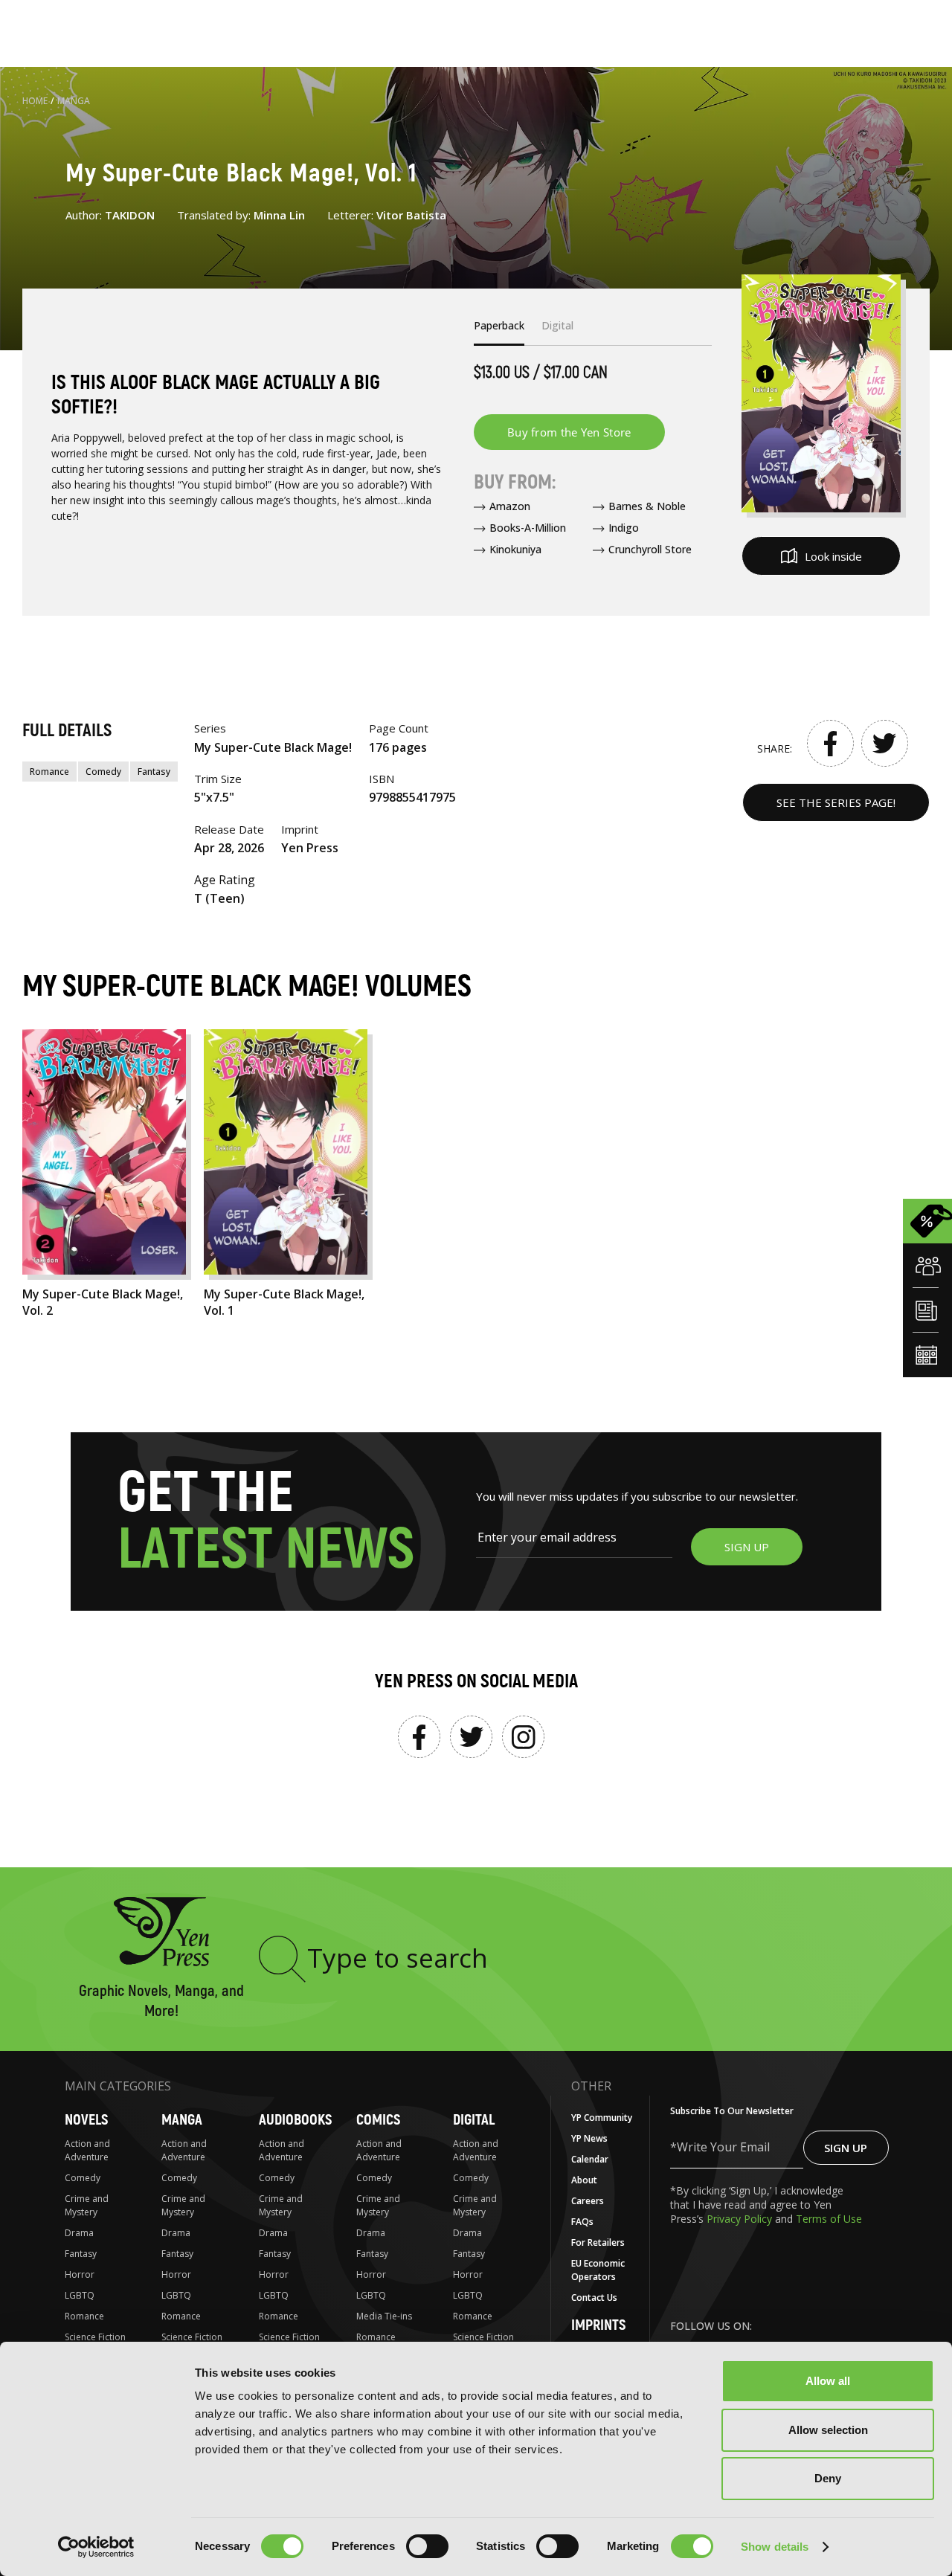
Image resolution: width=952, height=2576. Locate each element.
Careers (588, 2201)
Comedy (103, 772)
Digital (474, 2120)
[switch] (427, 2546)
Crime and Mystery (87, 2205)
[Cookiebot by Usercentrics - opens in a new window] (96, 2547)
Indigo (624, 528)
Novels (86, 2120)
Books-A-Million (528, 528)
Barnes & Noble (647, 506)
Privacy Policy (741, 2219)
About (584, 2180)
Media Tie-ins (384, 2316)
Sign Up (846, 2148)
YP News (589, 2138)
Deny (828, 2478)
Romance (49, 772)
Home (35, 101)
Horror (80, 2274)
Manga (74, 101)
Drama (79, 2233)
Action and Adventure (87, 2150)
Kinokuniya (515, 549)
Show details (775, 2547)
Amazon (510, 506)
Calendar (590, 2159)
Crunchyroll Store (650, 549)
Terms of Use (829, 2219)
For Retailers (598, 2242)
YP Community (602, 2118)
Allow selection (828, 2430)
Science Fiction (95, 2337)
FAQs (582, 2222)
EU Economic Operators (598, 2270)
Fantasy (154, 772)
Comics (378, 2120)
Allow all (828, 2381)
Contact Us (594, 2298)
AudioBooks (295, 2120)
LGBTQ (80, 2295)
